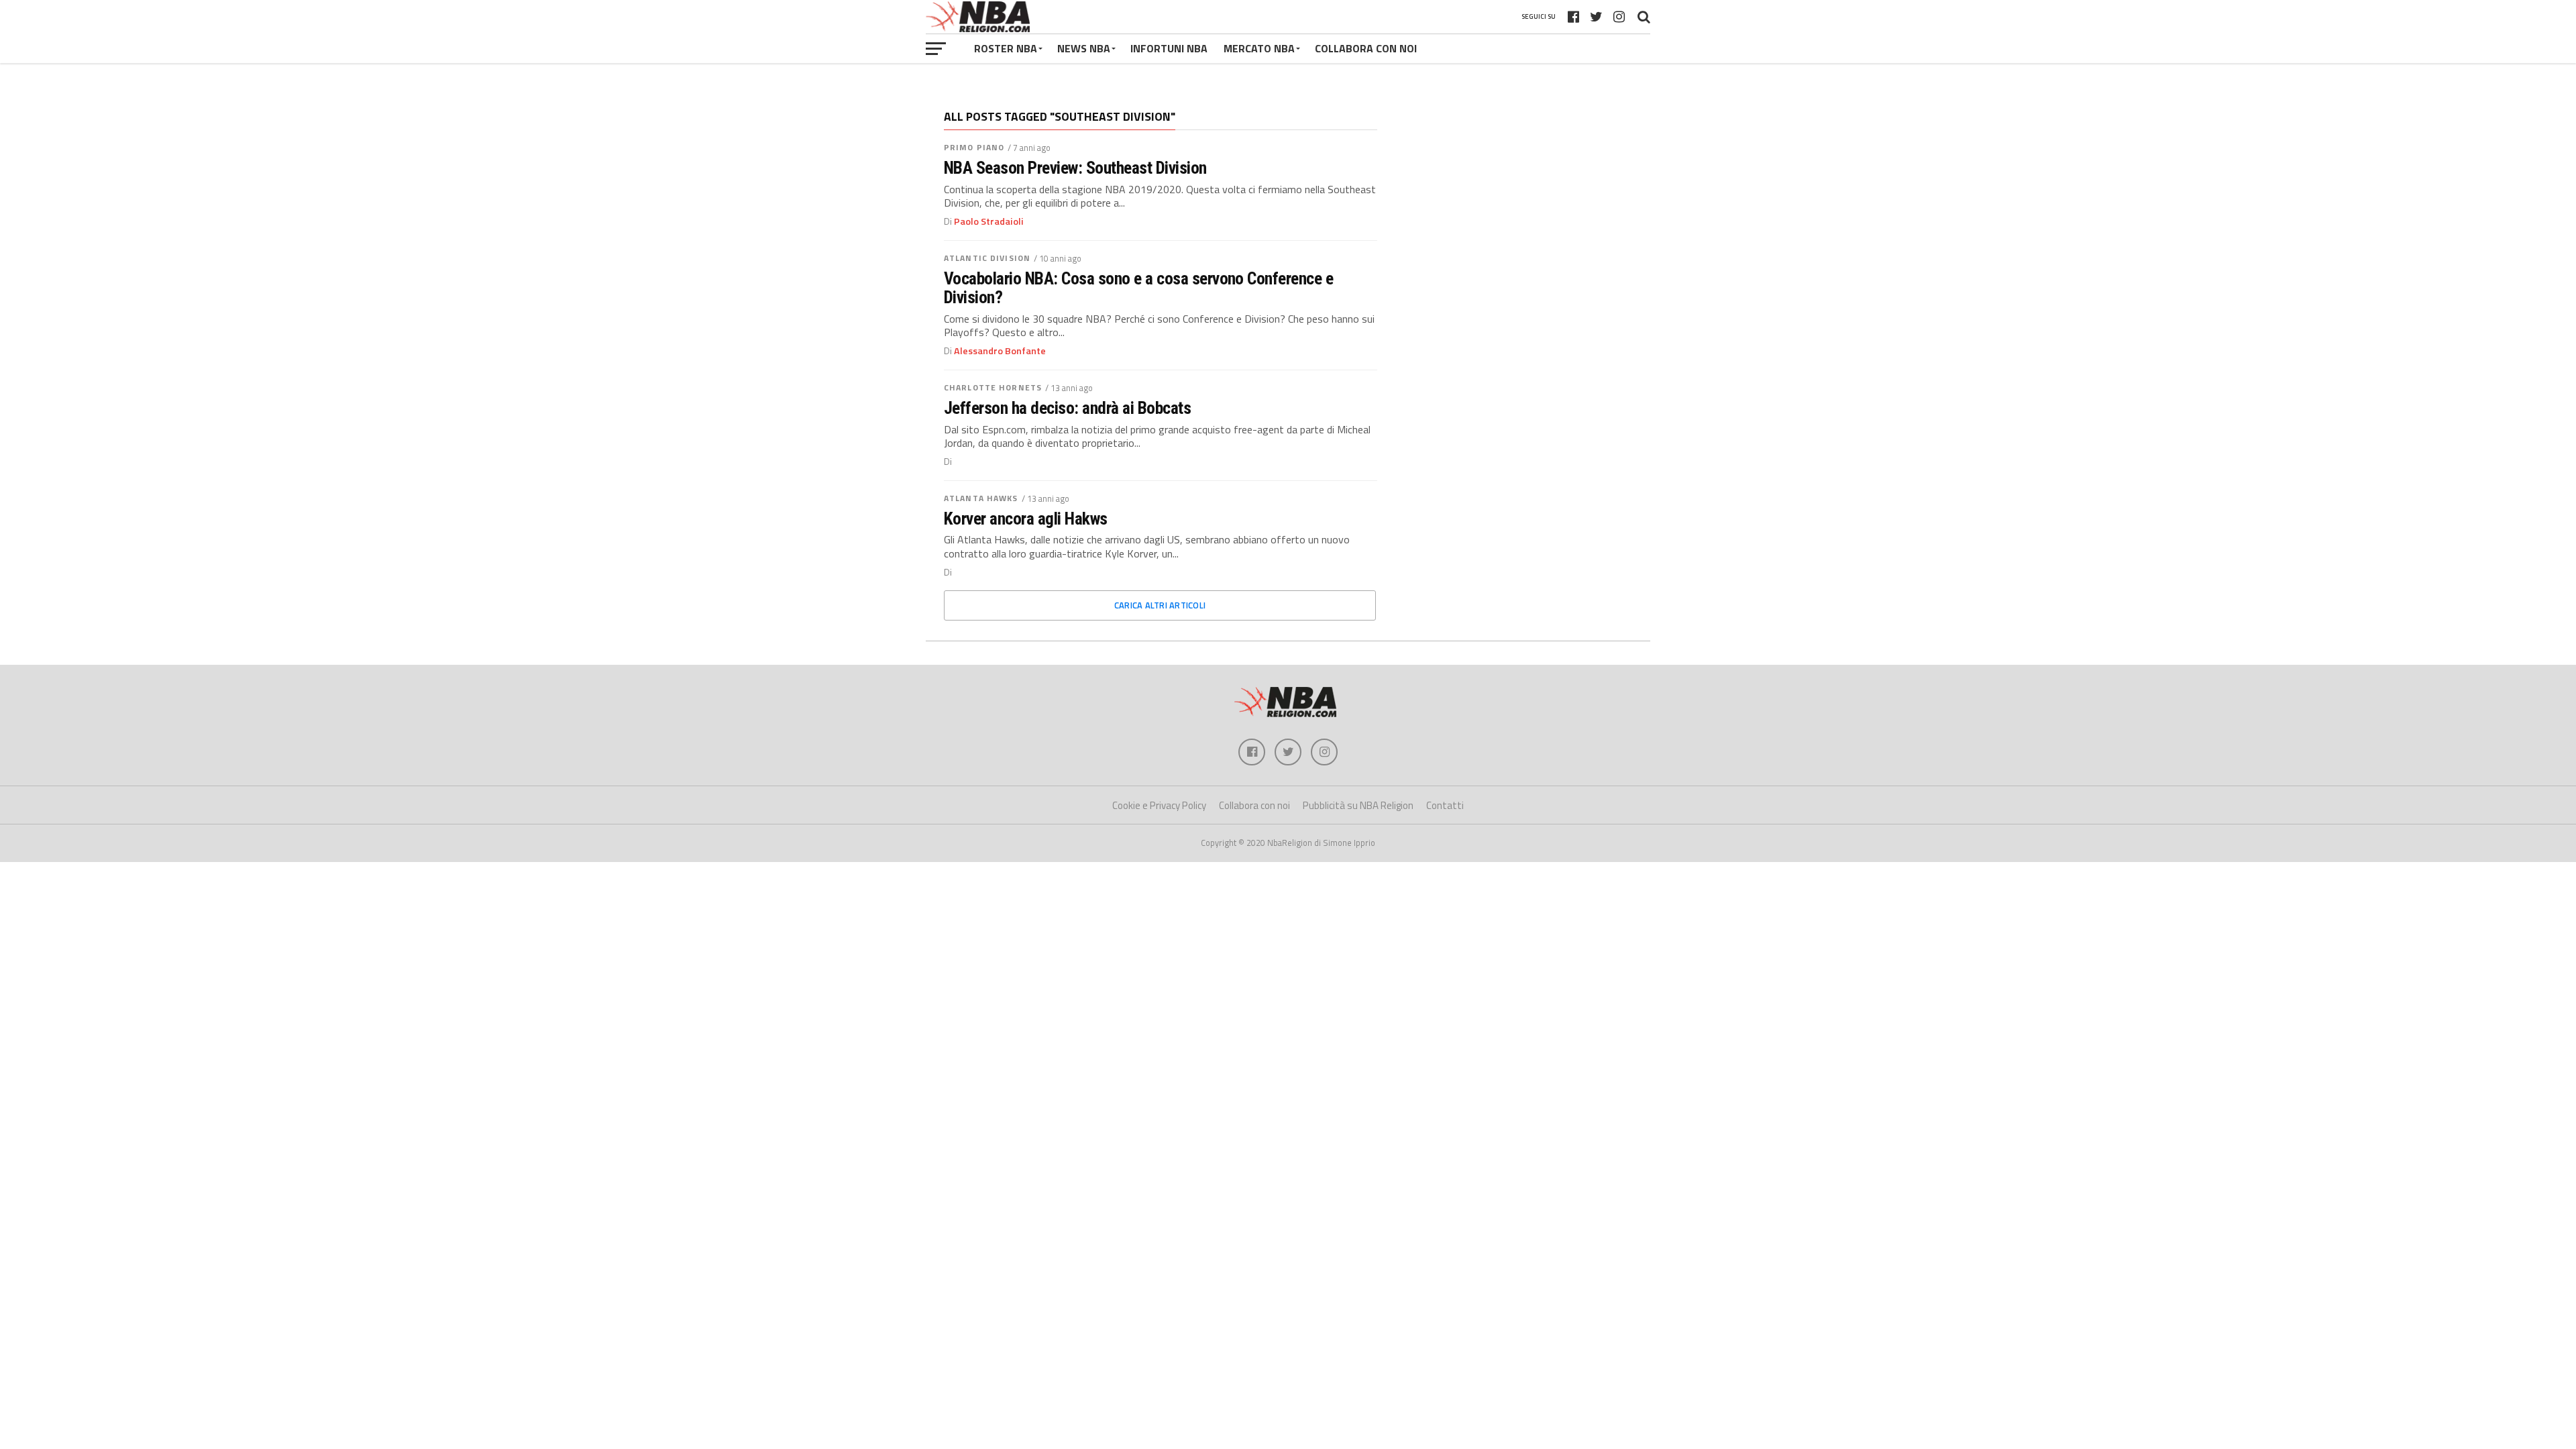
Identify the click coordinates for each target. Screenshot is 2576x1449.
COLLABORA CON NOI (1366, 48)
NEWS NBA (1084, 48)
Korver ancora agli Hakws (1026, 519)
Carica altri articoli (1160, 605)
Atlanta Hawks (981, 498)
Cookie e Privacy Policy (1159, 805)
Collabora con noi (1254, 805)
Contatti (1445, 805)
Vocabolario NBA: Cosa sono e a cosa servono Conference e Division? (1138, 288)
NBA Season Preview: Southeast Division (1075, 168)
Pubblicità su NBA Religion (1358, 805)
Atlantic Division (987, 258)
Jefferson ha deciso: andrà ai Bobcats (1067, 408)
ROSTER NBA (1006, 48)
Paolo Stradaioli (989, 221)
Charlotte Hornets (993, 387)
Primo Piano (974, 147)
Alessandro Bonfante (1000, 351)
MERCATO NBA (1259, 48)
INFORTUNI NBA (1169, 48)
